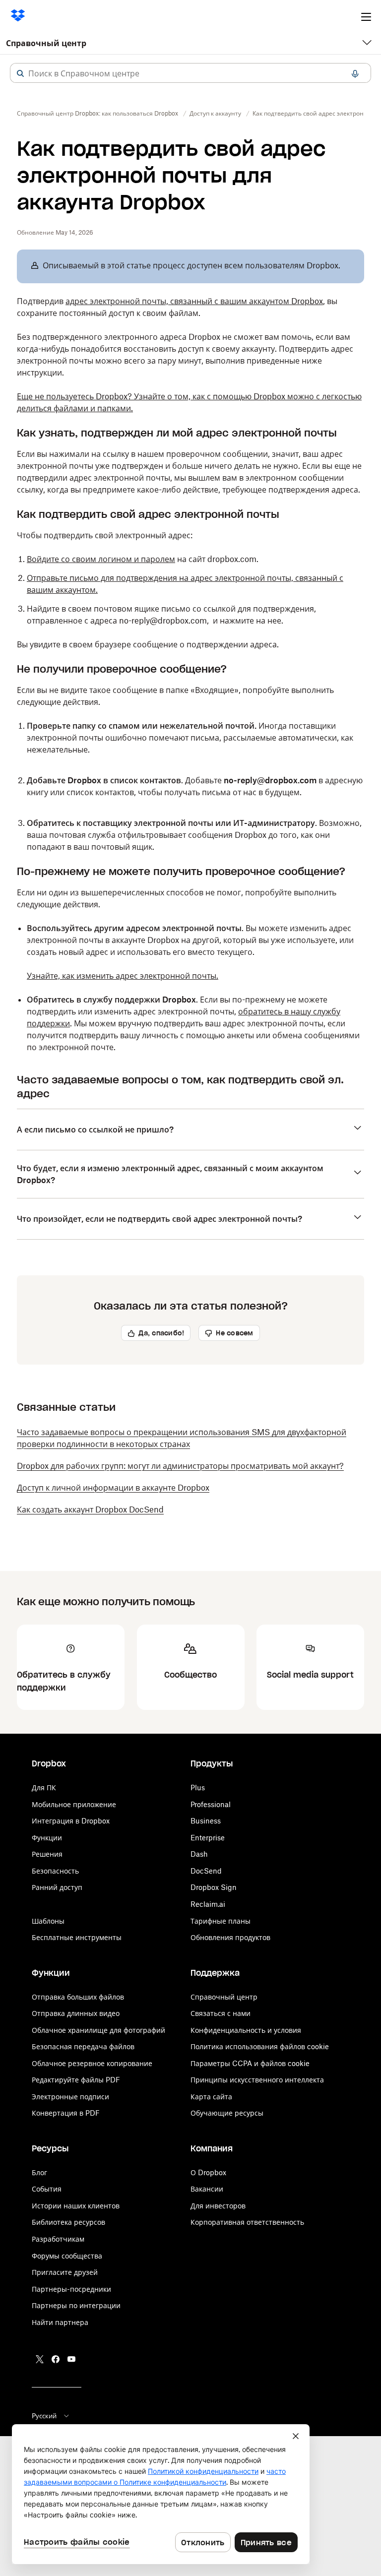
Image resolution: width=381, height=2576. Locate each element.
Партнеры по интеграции (76, 2305)
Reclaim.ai (208, 1904)
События (47, 2189)
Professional (211, 1804)
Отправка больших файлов (78, 1997)
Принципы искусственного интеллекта (257, 2080)
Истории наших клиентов (76, 2206)
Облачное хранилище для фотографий (98, 2030)
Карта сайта (211, 2097)
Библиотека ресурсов (68, 2222)
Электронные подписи (70, 2097)
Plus (198, 1788)
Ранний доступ (57, 1887)
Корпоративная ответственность (247, 2222)
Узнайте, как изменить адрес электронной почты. (123, 976)
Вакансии (207, 2189)
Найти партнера (60, 2322)
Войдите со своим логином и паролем (101, 559)
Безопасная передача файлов (83, 2046)
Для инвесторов (218, 2206)
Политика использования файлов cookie (260, 2046)
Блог (39, 2172)
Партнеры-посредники (71, 2289)
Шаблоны (48, 1921)
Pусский (44, 2416)
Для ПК (44, 1788)
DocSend (206, 1871)
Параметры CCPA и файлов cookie (250, 2063)
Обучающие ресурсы (227, 2113)
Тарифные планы (221, 1921)
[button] (20, 73)
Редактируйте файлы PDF (76, 2080)
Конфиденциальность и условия (246, 2030)
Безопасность (55, 1871)
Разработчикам (58, 2239)
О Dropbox (208, 2172)
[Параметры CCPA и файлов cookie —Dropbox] (161, 2494)
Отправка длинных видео (76, 2013)
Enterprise (208, 1838)
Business (206, 1821)
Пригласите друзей (65, 2272)
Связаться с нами (221, 2013)
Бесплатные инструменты (77, 1937)
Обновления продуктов (230, 1937)
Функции (47, 1838)
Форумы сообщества (67, 2256)
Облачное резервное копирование (92, 2063)
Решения (47, 1854)
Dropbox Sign (214, 1887)
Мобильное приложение (74, 1804)
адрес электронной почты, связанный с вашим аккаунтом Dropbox (194, 301)
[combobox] (190, 73)
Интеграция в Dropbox (71, 1821)
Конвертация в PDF (66, 2113)
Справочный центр (46, 43)
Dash (199, 1854)
